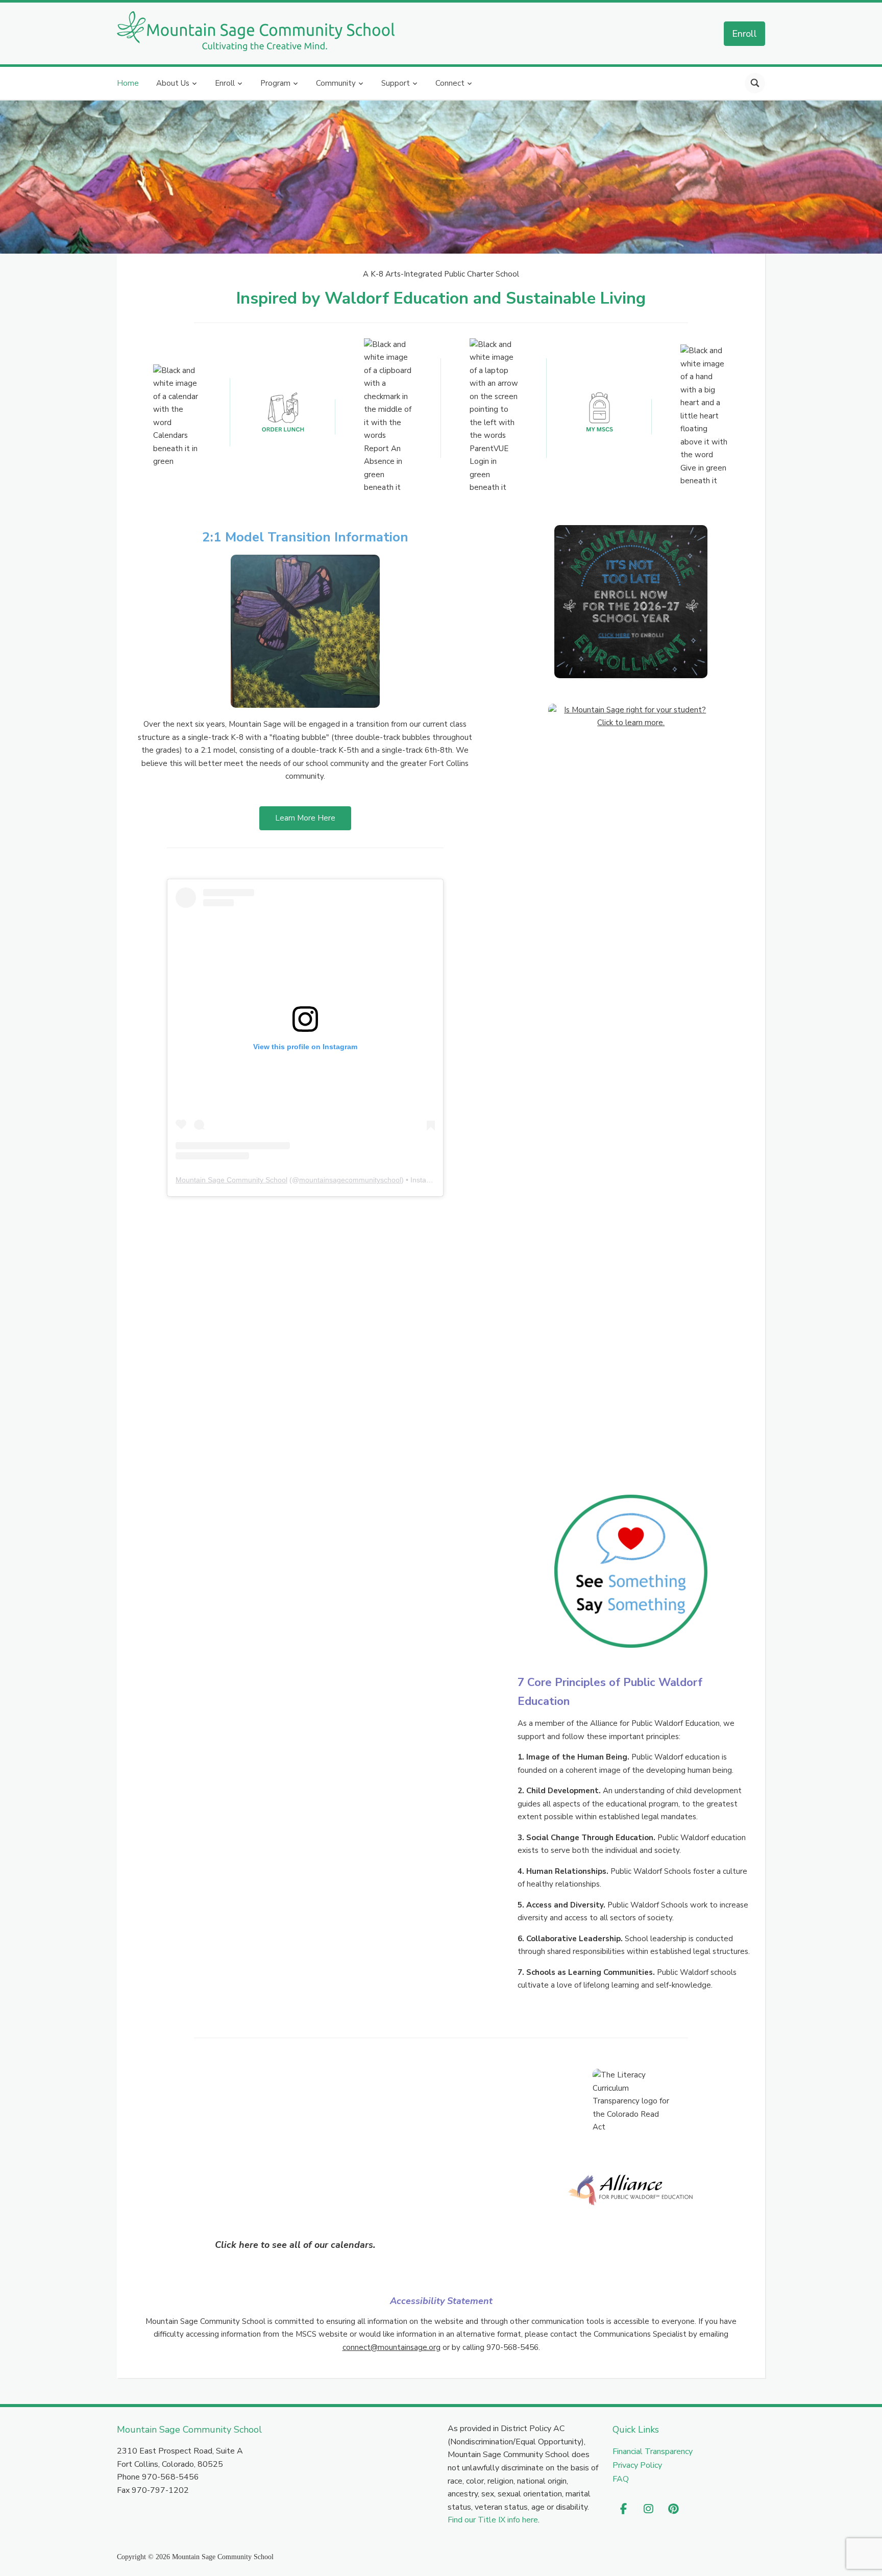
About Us (173, 83)
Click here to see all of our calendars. (295, 2245)
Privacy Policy (637, 2465)
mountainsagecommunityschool (350, 1180)
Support (396, 83)
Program (275, 83)
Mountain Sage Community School (231, 1180)
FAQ (621, 2479)
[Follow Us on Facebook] (623, 2510)
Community (336, 83)
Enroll (744, 33)
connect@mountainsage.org (391, 2347)
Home (128, 83)
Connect (450, 83)
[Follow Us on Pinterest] (673, 2510)
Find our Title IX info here (493, 2520)
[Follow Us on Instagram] (648, 2510)
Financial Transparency (653, 2451)
